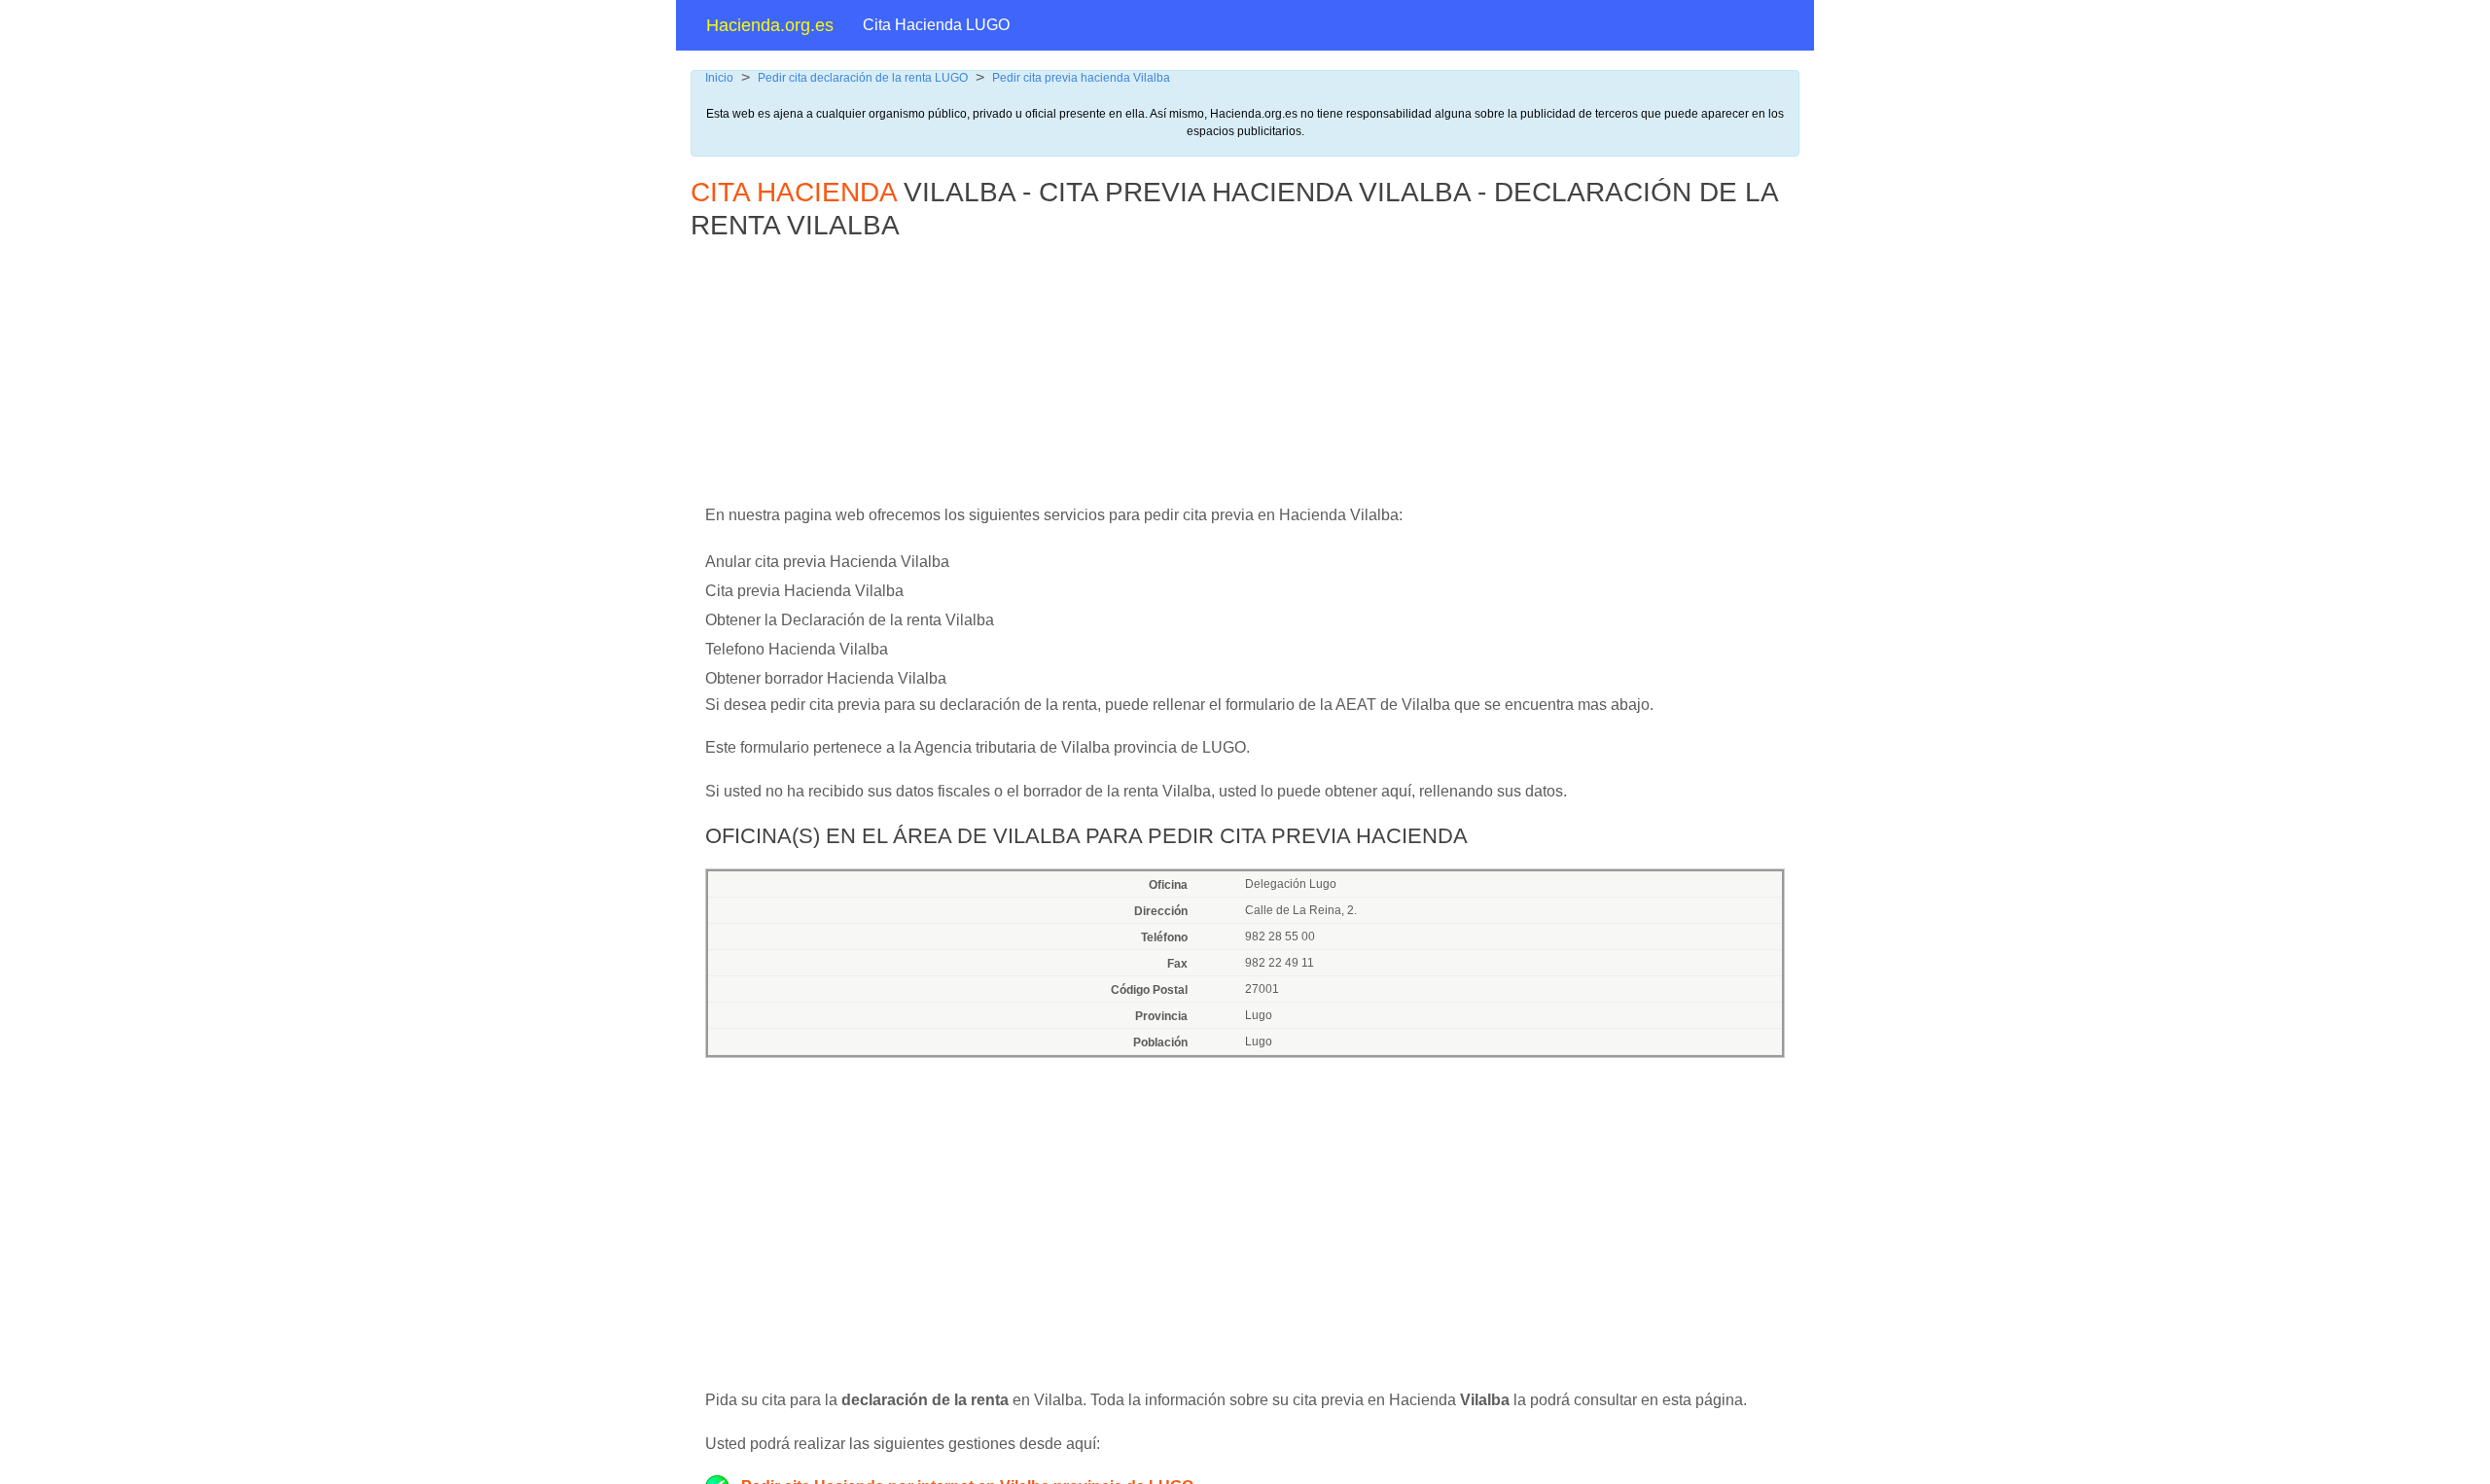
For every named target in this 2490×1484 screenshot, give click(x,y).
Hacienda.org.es (770, 25)
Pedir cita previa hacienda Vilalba (1081, 78)
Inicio (719, 78)
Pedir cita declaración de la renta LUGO (863, 78)
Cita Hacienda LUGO (936, 25)
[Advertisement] (1162, 382)
